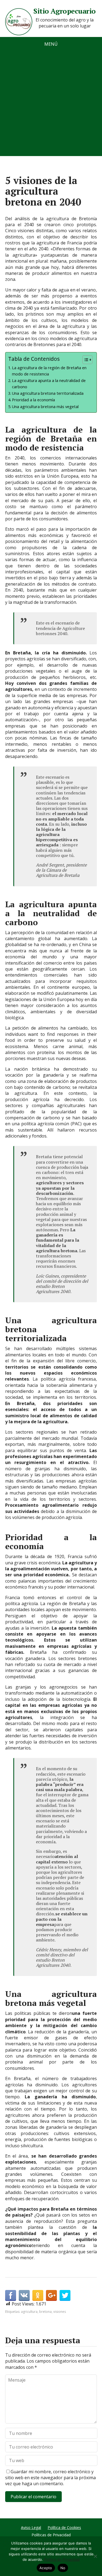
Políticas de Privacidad (51, 2535)
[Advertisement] (51, 105)
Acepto (46, 2568)
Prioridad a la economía (33, 400)
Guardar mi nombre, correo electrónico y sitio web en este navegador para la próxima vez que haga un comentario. (50, 2478)
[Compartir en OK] (38, 2295)
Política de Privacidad (62, 2559)
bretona (45, 2312)
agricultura (29, 2312)
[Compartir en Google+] (51, 2295)
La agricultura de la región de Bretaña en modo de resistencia (49, 371)
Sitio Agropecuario (65, 11)
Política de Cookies (64, 2527)
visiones (60, 2312)
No (63, 2568)
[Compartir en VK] (24, 2295)
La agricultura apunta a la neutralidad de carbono (49, 384)
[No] (95, 2556)
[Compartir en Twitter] (65, 2295)
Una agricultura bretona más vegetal (45, 407)
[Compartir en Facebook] (11, 2295)
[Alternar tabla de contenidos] (85, 360)
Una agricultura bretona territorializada (48, 393)
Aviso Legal (31, 2527)
